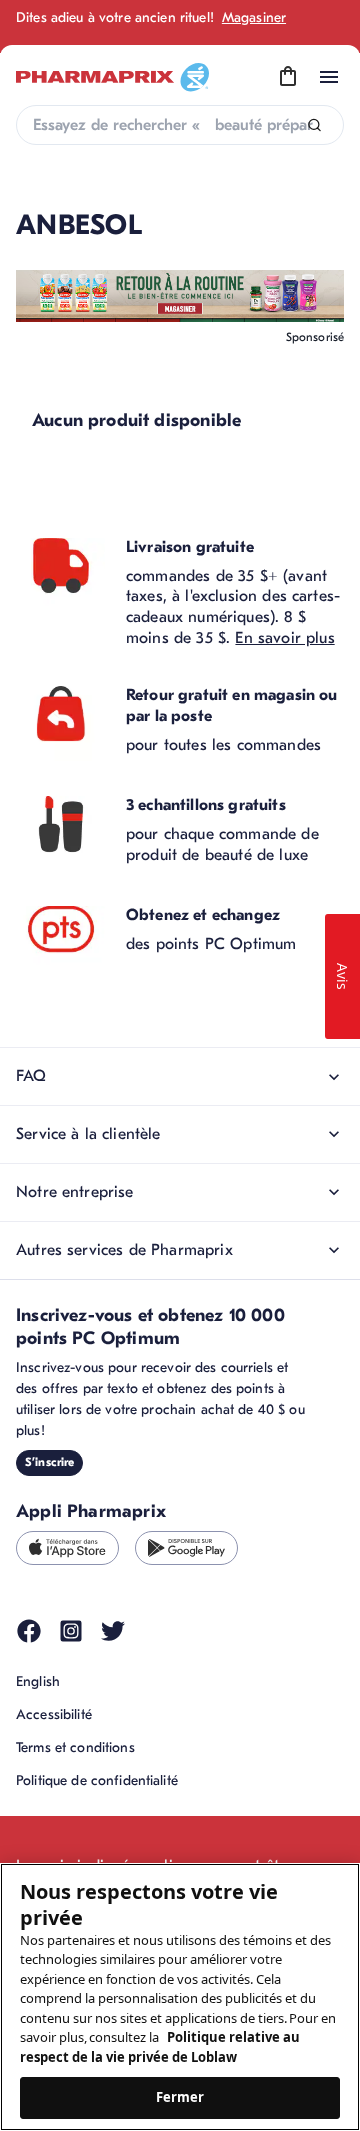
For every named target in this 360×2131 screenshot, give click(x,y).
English (38, 1681)
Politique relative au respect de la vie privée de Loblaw (160, 2047)
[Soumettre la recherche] (314, 125)
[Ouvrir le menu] (329, 77)
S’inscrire (49, 1462)
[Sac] (288, 77)
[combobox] (180, 125)
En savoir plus (284, 638)
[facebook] (29, 1631)
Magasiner (254, 17)
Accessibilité (54, 1714)
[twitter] (113, 1631)
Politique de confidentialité (97, 1780)
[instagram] (71, 1631)
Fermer (180, 2097)
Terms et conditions (75, 1747)
